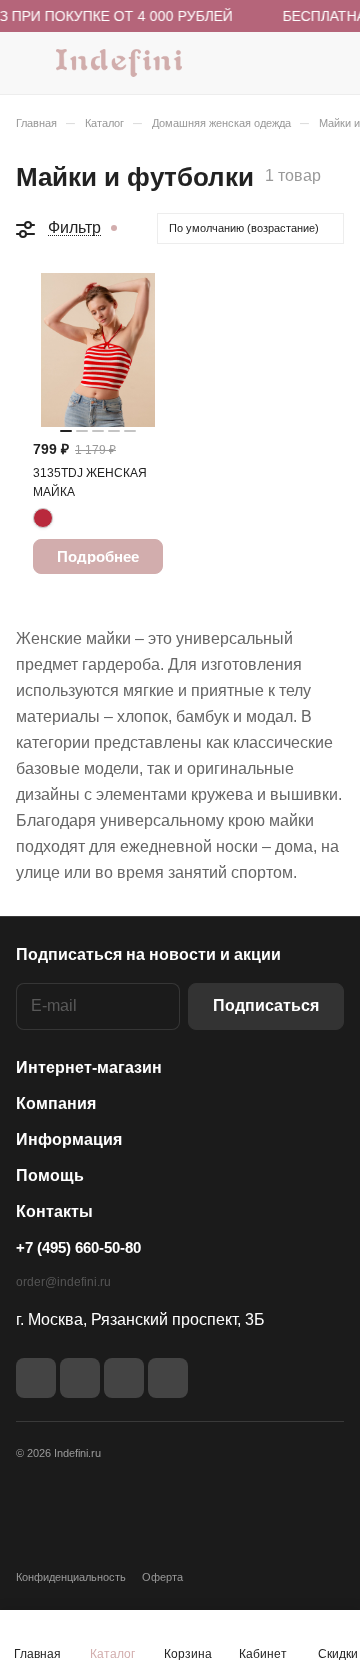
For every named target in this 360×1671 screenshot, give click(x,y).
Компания (56, 1103)
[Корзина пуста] (328, 63)
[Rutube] (80, 1378)
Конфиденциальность (71, 1577)
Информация (69, 1139)
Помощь (50, 1175)
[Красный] (43, 518)
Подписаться (266, 1005)
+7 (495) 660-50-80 (78, 1247)
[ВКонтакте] (36, 1378)
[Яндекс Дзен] (124, 1378)
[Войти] (289, 63)
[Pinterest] (168, 1378)
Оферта (162, 1577)
